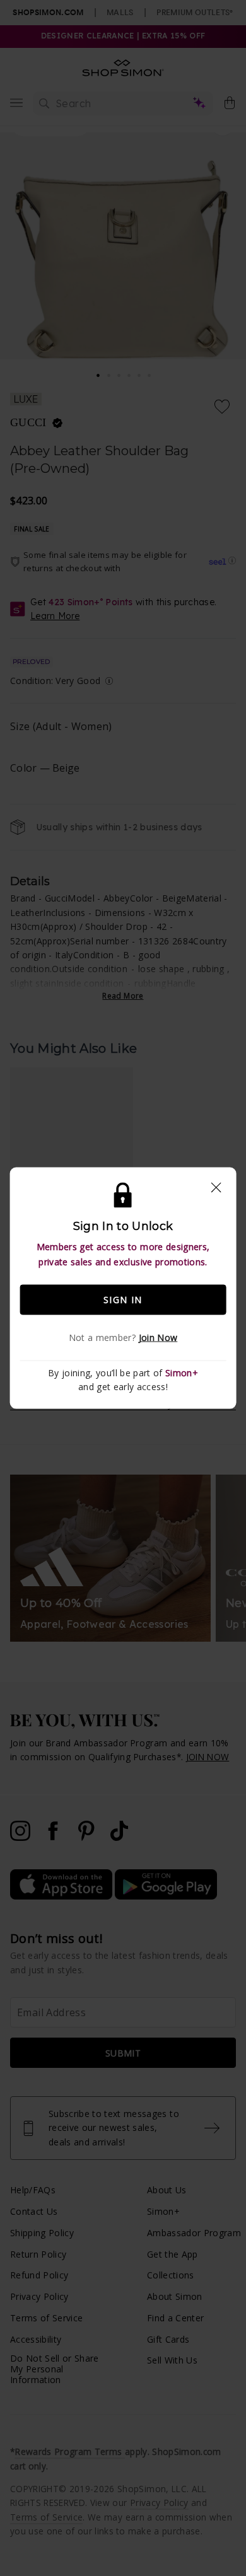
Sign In (123, 1300)
